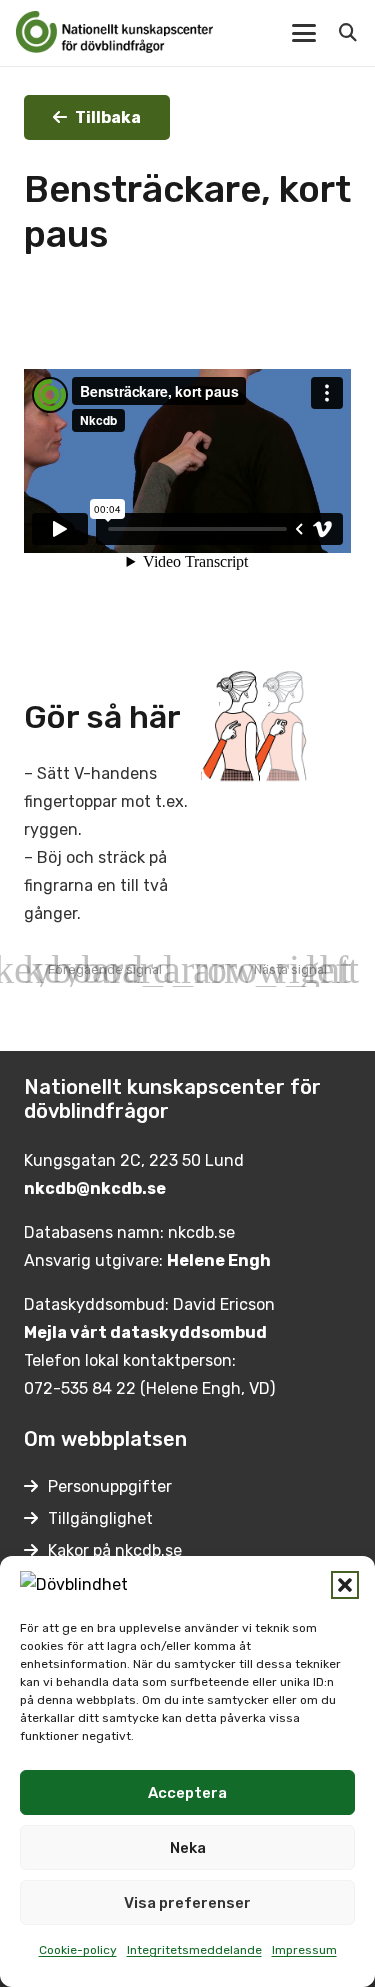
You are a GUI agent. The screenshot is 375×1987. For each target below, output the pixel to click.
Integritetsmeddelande (194, 1950)
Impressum (304, 1950)
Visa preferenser (187, 1903)
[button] (345, 1585)
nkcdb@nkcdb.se (95, 1188)
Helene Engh (219, 1260)
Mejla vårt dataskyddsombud (145, 1332)
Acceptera (187, 1793)
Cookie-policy (78, 1950)
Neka (188, 1848)
